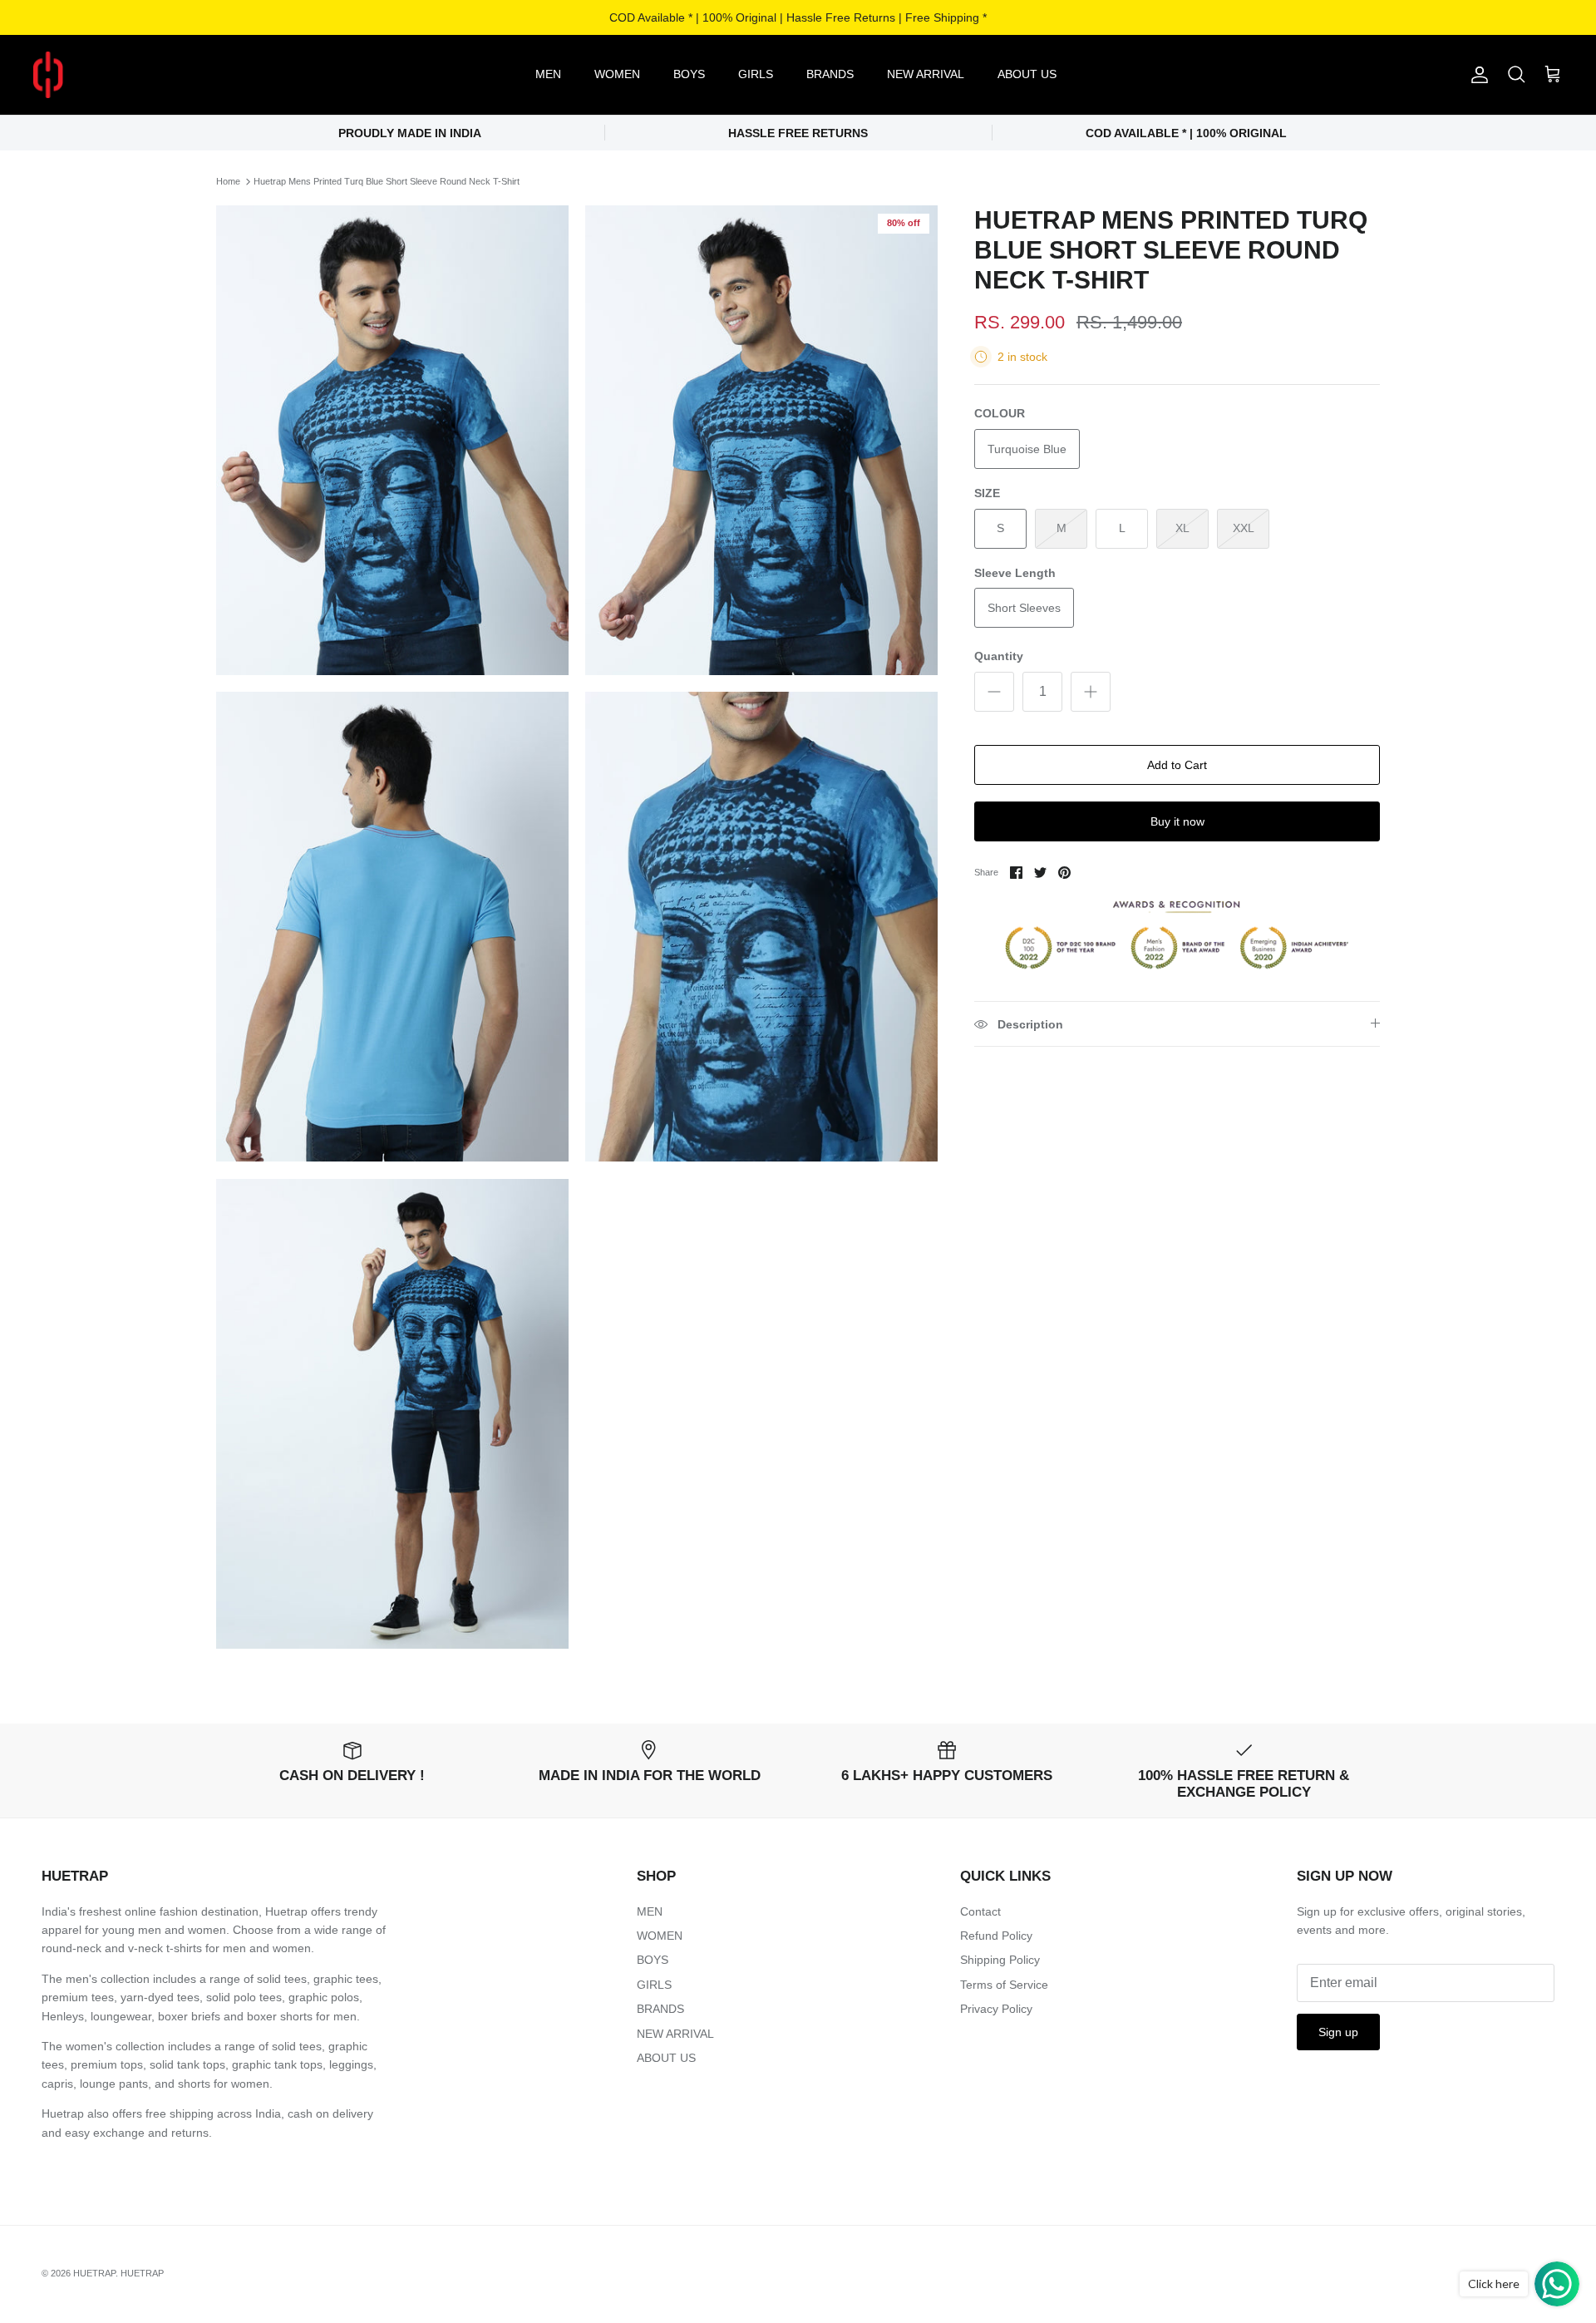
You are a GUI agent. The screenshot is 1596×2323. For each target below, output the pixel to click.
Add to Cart (1177, 765)
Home (228, 181)
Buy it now (1177, 821)
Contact (980, 1911)
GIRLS (756, 74)
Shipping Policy (1000, 1960)
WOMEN (617, 74)
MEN (548, 74)
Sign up (1338, 2032)
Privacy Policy (996, 2009)
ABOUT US (1027, 74)
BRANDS (830, 74)
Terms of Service (1004, 1985)
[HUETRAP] (135, 75)
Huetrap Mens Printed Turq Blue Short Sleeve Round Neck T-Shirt (387, 181)
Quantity (999, 656)
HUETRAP (94, 2273)
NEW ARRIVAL (926, 74)
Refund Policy (996, 1936)
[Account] (1476, 75)
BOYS (689, 74)
